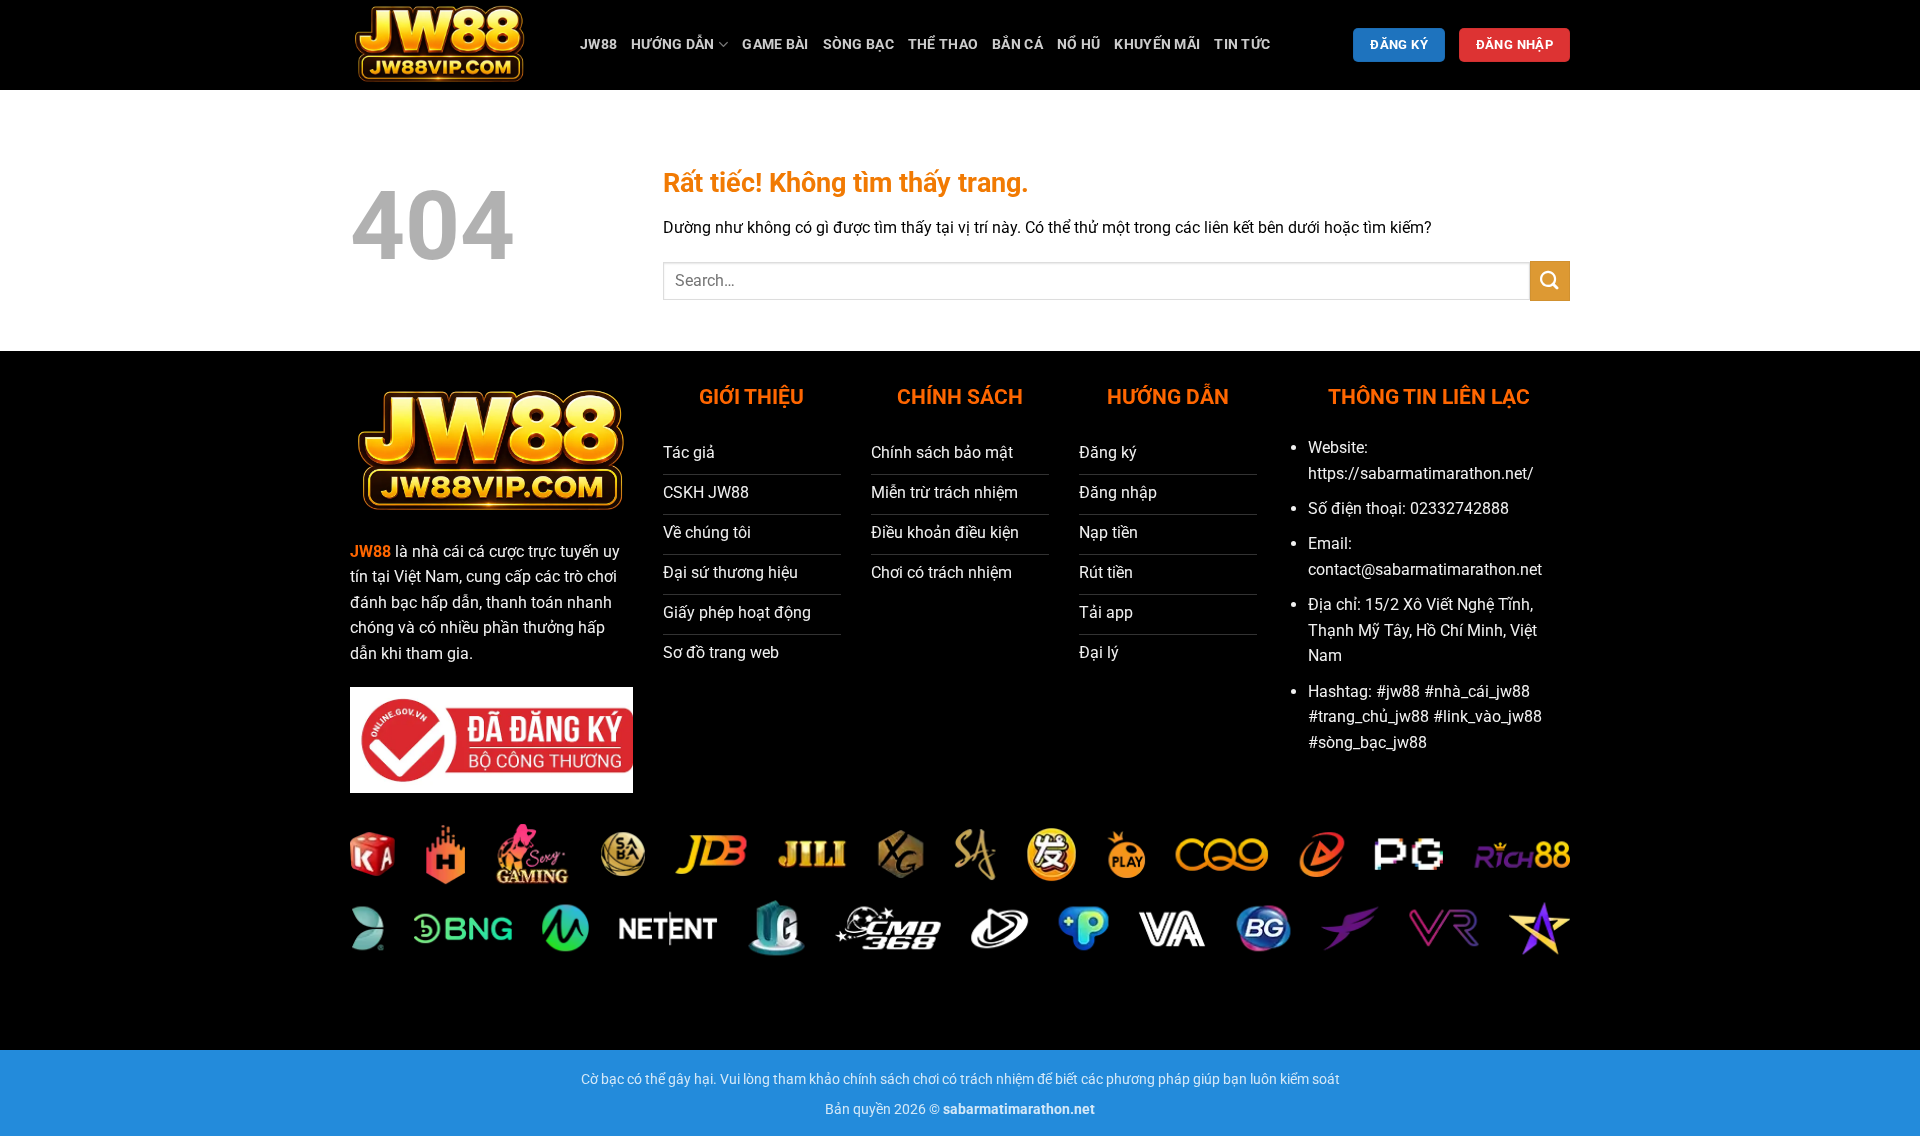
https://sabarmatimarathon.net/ (1421, 473)
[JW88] (450, 45)
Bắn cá (1017, 44)
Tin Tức (1242, 44)
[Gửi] (1550, 280)
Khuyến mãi (1157, 44)
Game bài (775, 44)
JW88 (598, 44)
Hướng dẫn (673, 44)
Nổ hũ (1078, 44)
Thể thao (943, 44)
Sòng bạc (858, 44)
